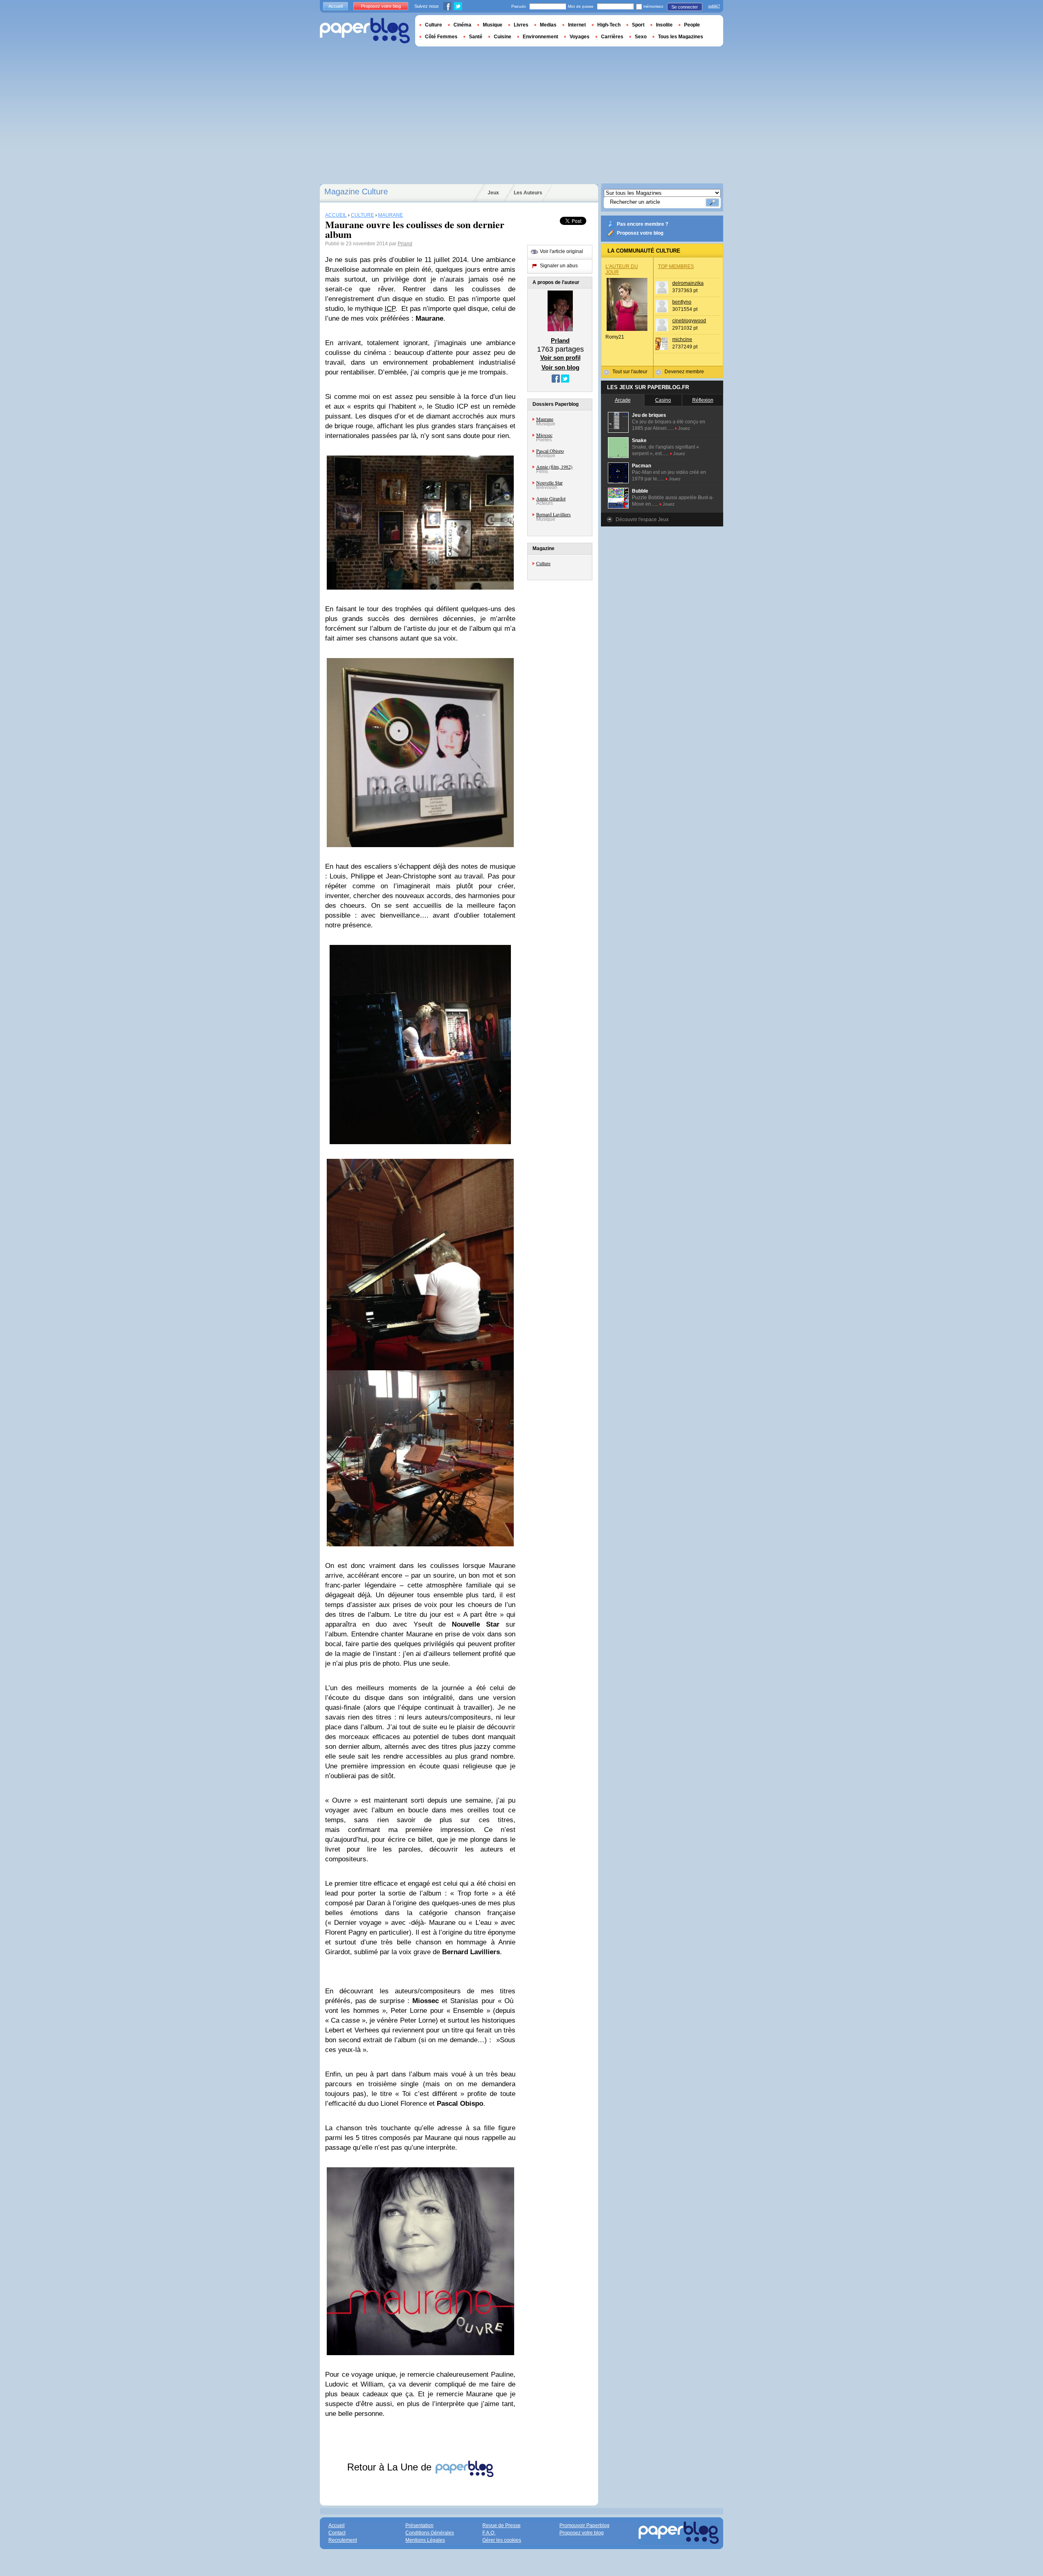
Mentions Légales (425, 2540)
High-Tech (609, 25)
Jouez (684, 428)
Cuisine (503, 37)
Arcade (623, 400)
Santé (476, 37)
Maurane (545, 419)
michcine (682, 339)
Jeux (493, 193)
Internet (577, 25)
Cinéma (462, 25)
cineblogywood (689, 321)
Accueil (336, 6)
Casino (663, 400)
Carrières (612, 37)
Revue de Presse (502, 2525)
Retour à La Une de (391, 2467)
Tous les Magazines (681, 37)
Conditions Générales (430, 2533)
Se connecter (685, 7)
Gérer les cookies (502, 2540)
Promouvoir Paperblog (584, 2525)
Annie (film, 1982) (554, 467)
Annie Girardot (551, 498)
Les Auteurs (528, 193)
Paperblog (365, 31)
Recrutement (343, 2540)
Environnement (540, 37)
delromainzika (688, 283)
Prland (405, 244)
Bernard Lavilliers (553, 514)
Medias (548, 25)
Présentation (419, 2525)
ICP (390, 309)
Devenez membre (684, 372)
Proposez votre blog (640, 233)
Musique (493, 25)
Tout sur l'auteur (630, 372)
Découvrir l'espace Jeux (642, 520)
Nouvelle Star (549, 482)
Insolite (664, 25)
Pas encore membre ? (643, 224)
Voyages (580, 37)
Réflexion (703, 400)
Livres (521, 25)
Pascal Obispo (550, 451)
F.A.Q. (489, 2533)
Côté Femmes (441, 37)
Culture (543, 563)
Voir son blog (560, 367)
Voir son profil (560, 358)
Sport (638, 25)
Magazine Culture (356, 192)
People (692, 25)
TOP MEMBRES (676, 266)
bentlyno (682, 302)
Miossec (544, 435)
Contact (337, 2533)
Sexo (641, 37)
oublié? (714, 6)
